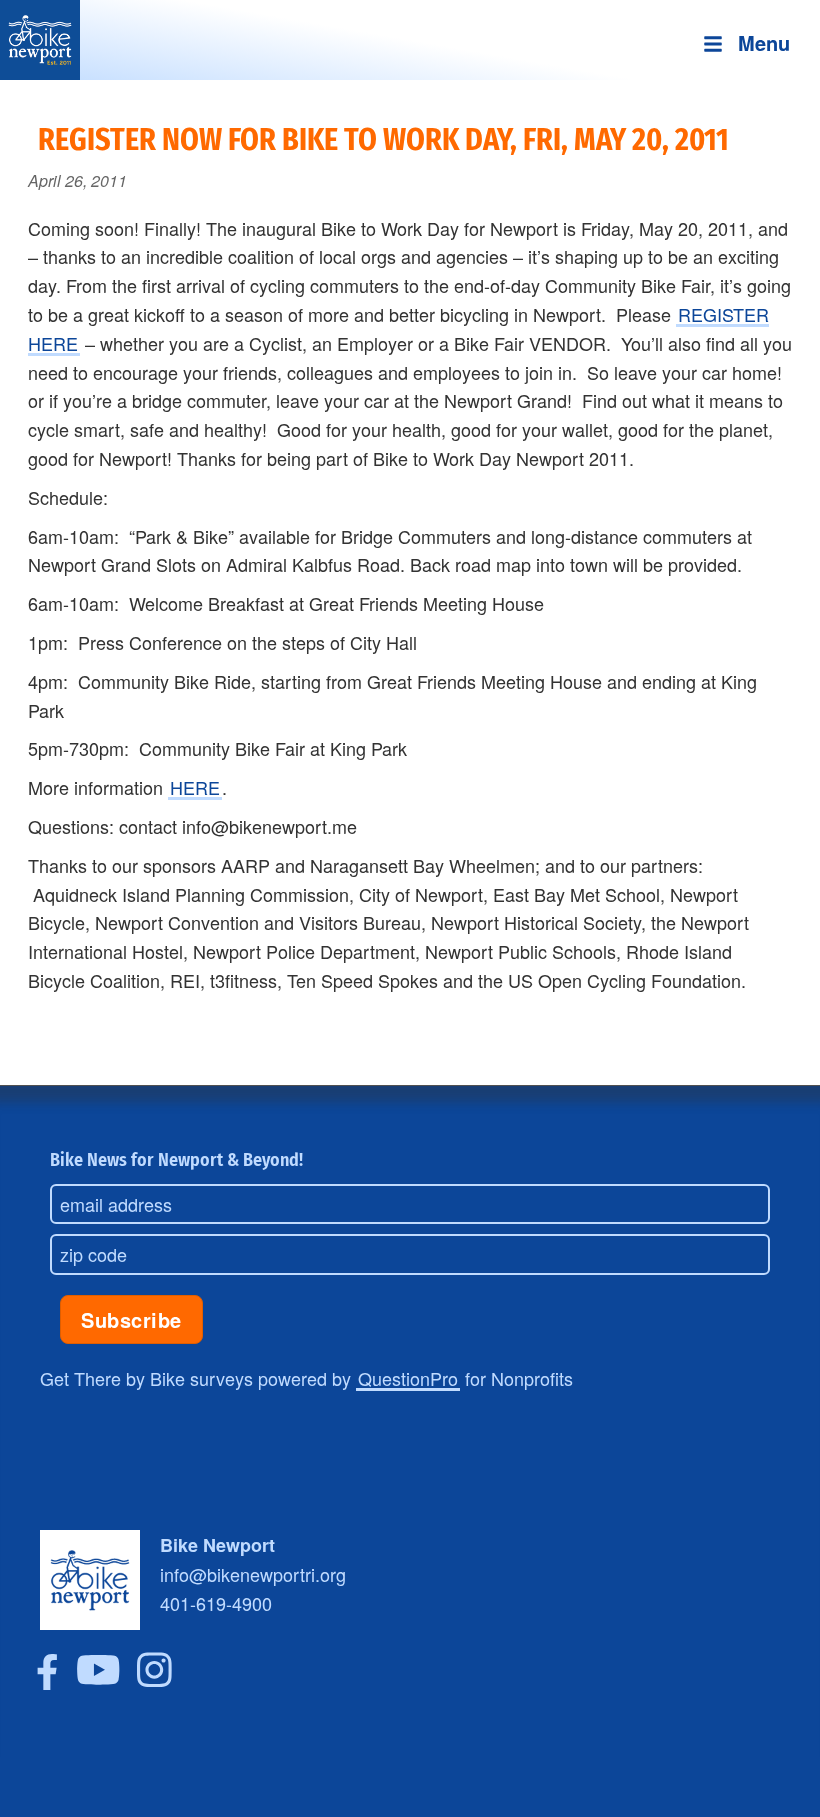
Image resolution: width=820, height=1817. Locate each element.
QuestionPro (408, 1378)
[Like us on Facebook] (47, 1682)
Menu (764, 42)
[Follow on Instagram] (154, 1682)
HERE (195, 787)
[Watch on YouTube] (98, 1682)
